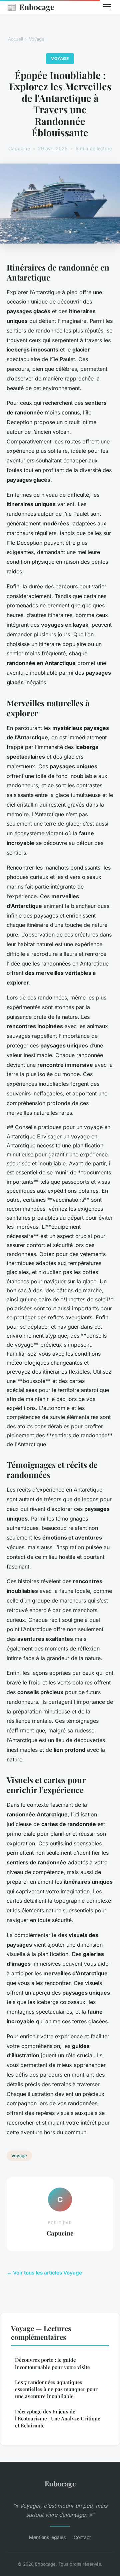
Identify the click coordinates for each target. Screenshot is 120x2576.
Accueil (15, 39)
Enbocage (30, 7)
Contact (82, 2537)
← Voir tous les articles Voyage (44, 2273)
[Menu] (107, 7)
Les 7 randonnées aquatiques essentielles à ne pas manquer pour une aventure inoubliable (56, 2389)
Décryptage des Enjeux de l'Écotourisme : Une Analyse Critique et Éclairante (58, 2419)
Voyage (37, 39)
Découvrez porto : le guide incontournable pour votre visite (52, 2363)
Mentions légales (47, 2537)
